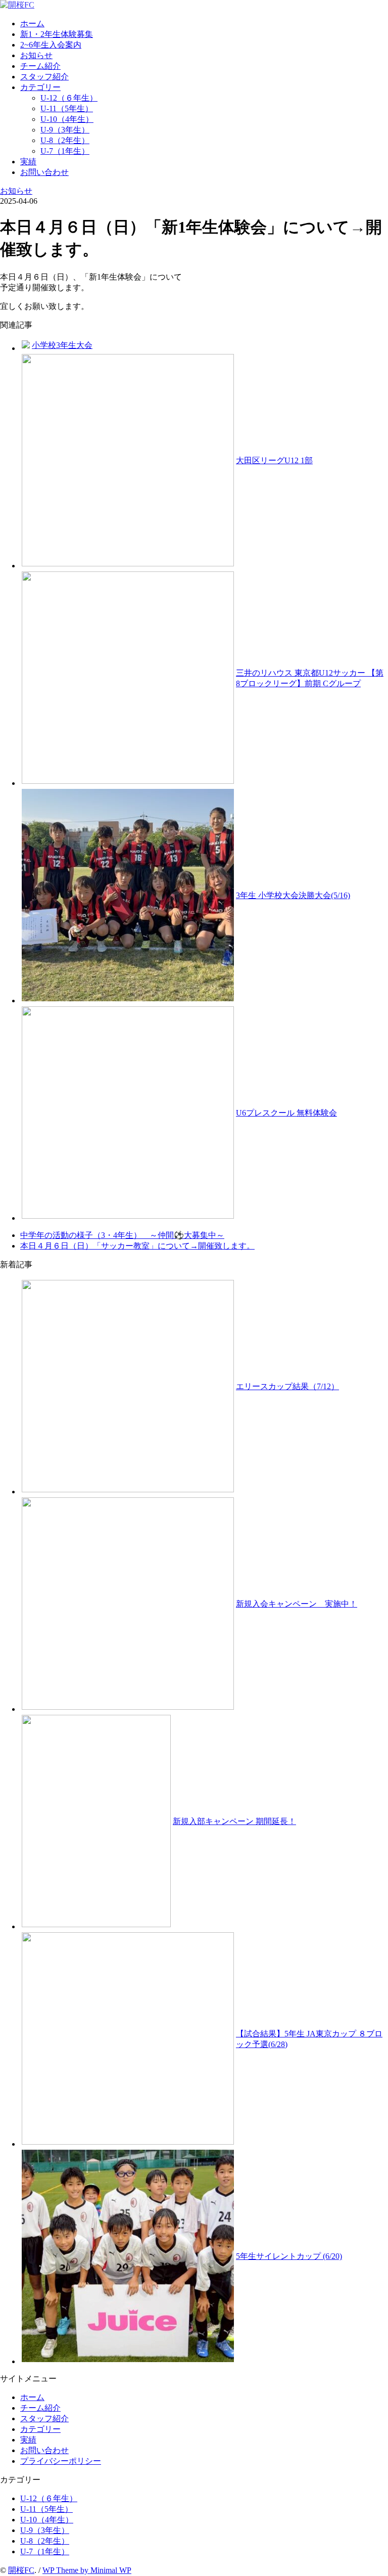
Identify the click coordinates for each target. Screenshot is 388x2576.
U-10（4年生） (67, 119)
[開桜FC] (17, 5)
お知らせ (36, 55)
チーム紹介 (40, 66)
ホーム (32, 24)
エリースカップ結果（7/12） (287, 1386)
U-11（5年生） (67, 108)
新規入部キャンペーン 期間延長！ (234, 1821)
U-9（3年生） (65, 130)
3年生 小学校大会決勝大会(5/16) (293, 895)
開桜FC (21, 2570)
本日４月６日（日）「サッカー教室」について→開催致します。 (137, 1246)
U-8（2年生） (65, 140)
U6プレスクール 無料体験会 (286, 1113)
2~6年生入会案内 (51, 45)
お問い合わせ (44, 172)
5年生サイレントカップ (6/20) (289, 2256)
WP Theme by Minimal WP (87, 2570)
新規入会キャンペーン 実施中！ (297, 1604)
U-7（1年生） (65, 151)
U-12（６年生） (69, 98)
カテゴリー (40, 87)
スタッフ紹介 (44, 77)
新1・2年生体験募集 (57, 34)
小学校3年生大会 (62, 345)
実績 (28, 162)
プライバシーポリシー (61, 2461)
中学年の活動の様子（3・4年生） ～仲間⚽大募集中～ (122, 1235)
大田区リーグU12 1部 (274, 460)
